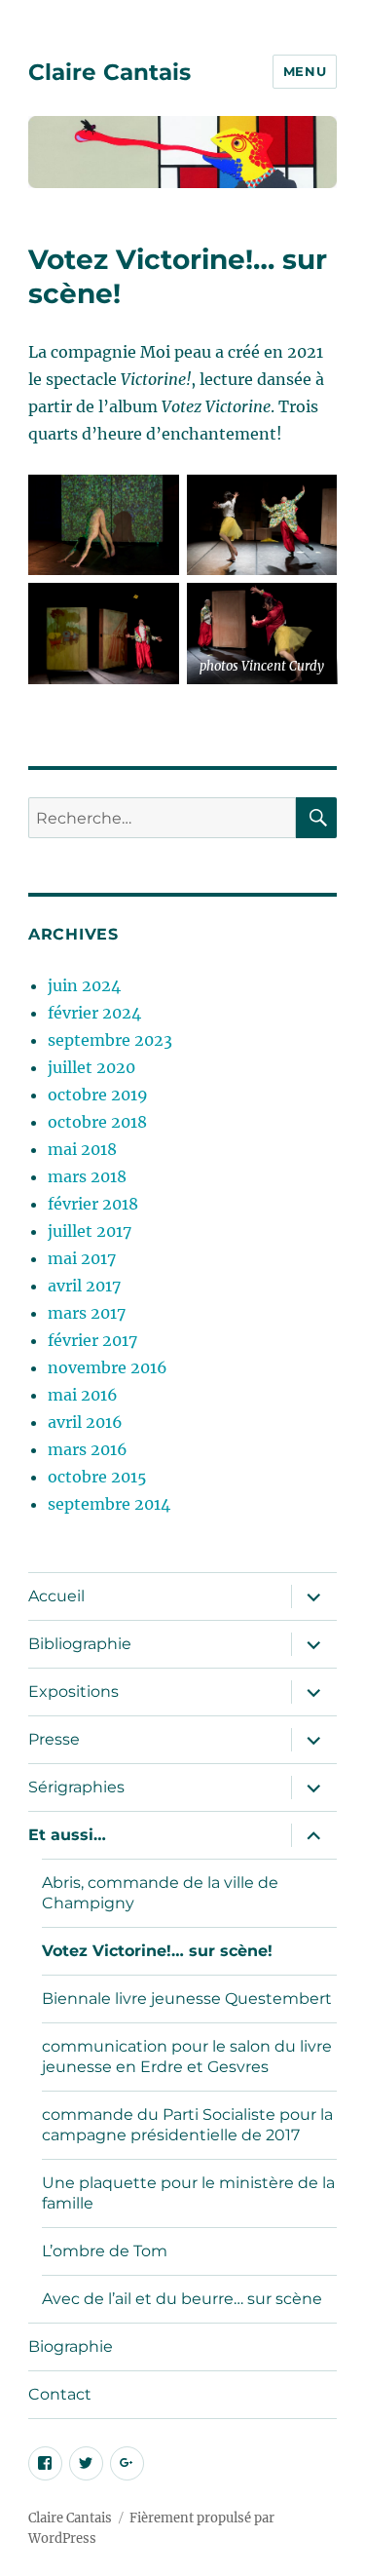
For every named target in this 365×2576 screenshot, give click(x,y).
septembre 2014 (109, 1504)
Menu (305, 71)
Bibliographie (80, 1644)
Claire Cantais (109, 72)
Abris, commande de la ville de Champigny (160, 1893)
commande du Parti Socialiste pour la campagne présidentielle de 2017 (187, 2125)
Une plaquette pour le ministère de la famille (188, 2193)
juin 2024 (84, 985)
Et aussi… (67, 1835)
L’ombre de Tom (105, 2251)
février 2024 (94, 1013)
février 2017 (92, 1340)
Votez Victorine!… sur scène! (157, 1951)
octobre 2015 (97, 1477)
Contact (60, 2394)
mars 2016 (88, 1449)
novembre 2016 (108, 1367)
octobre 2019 (98, 1095)
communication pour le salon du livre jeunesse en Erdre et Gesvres (187, 2057)
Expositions (73, 1692)
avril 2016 (85, 1422)
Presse (54, 1739)
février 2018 (93, 1204)
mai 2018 (82, 1149)
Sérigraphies (76, 1787)
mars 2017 (87, 1313)
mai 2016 (83, 1395)
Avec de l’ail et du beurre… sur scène (182, 2299)
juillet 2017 (90, 1231)
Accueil (56, 1596)
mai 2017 (82, 1258)
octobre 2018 (97, 1122)
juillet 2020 (91, 1067)
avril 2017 (84, 1286)
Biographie (71, 2346)
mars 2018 (87, 1176)
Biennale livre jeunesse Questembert (187, 1999)
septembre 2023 (110, 1040)
